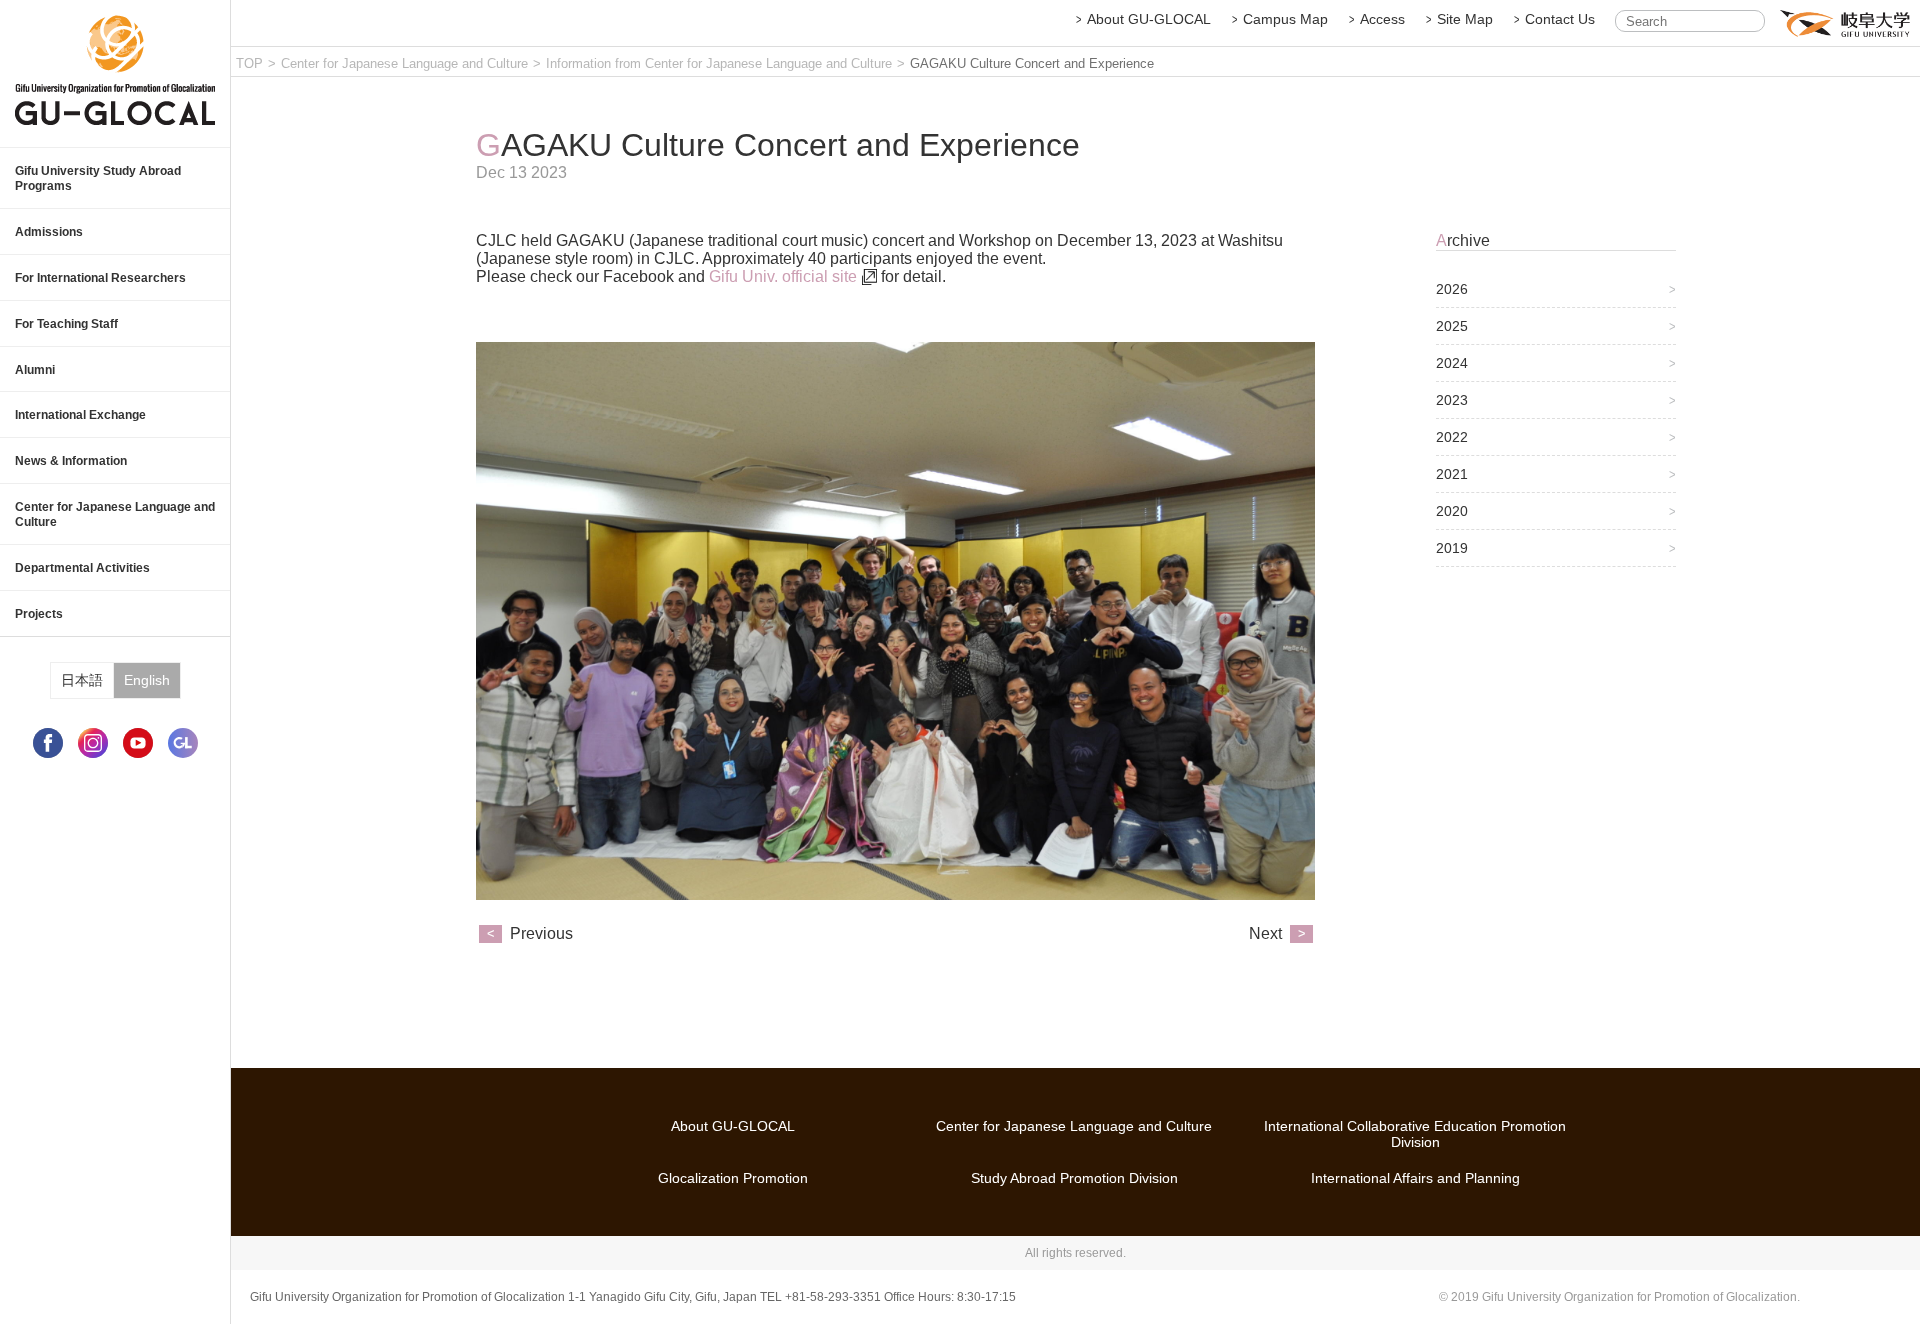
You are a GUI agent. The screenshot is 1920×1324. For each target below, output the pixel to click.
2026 (1452, 289)
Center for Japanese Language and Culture (404, 63)
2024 (1452, 363)
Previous (541, 933)
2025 (1452, 326)
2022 (1452, 437)
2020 (1452, 511)
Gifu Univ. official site (783, 276)
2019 (1452, 548)
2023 (1452, 400)
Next (1265, 933)
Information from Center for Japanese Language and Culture (719, 63)
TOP (249, 63)
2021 (1452, 474)
